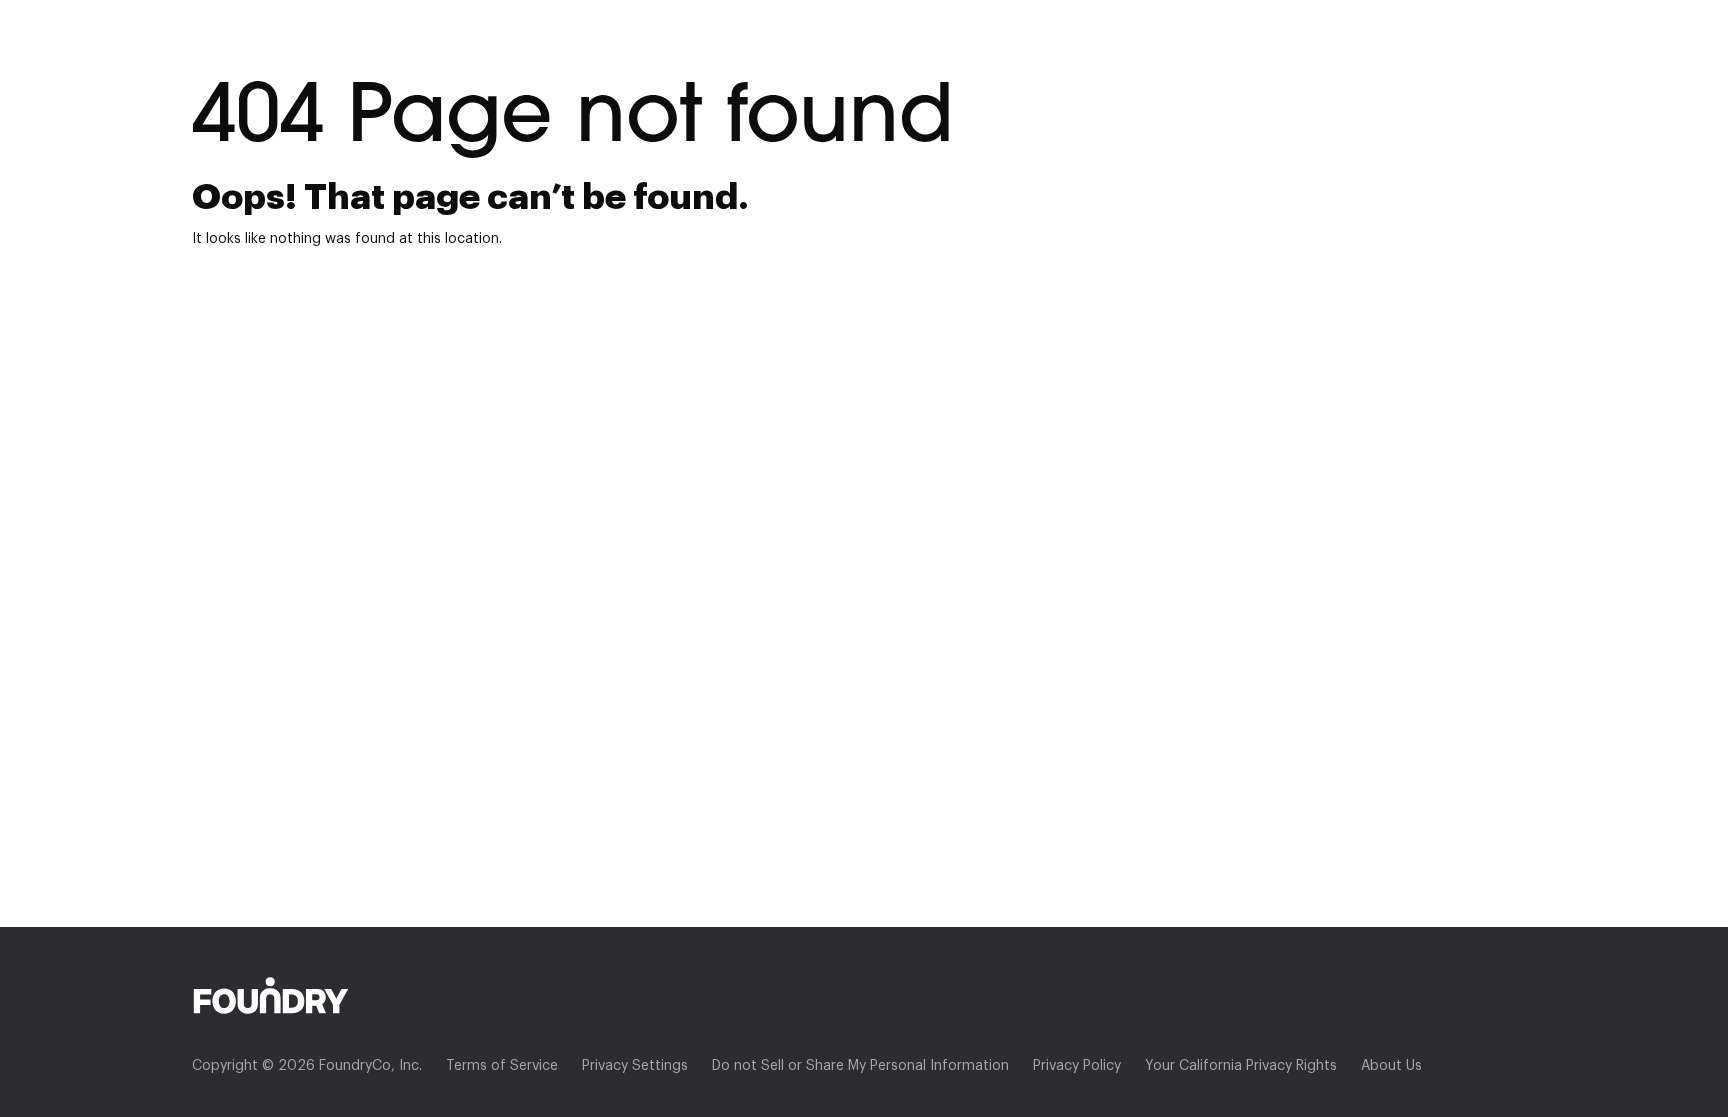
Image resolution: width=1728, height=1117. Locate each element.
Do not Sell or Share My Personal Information (860, 1066)
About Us (1391, 1066)
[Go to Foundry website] (864, 995)
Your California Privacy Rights (1241, 1066)
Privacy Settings (635, 1066)
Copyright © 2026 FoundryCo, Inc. (307, 1066)
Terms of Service (502, 1066)
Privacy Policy (1077, 1066)
